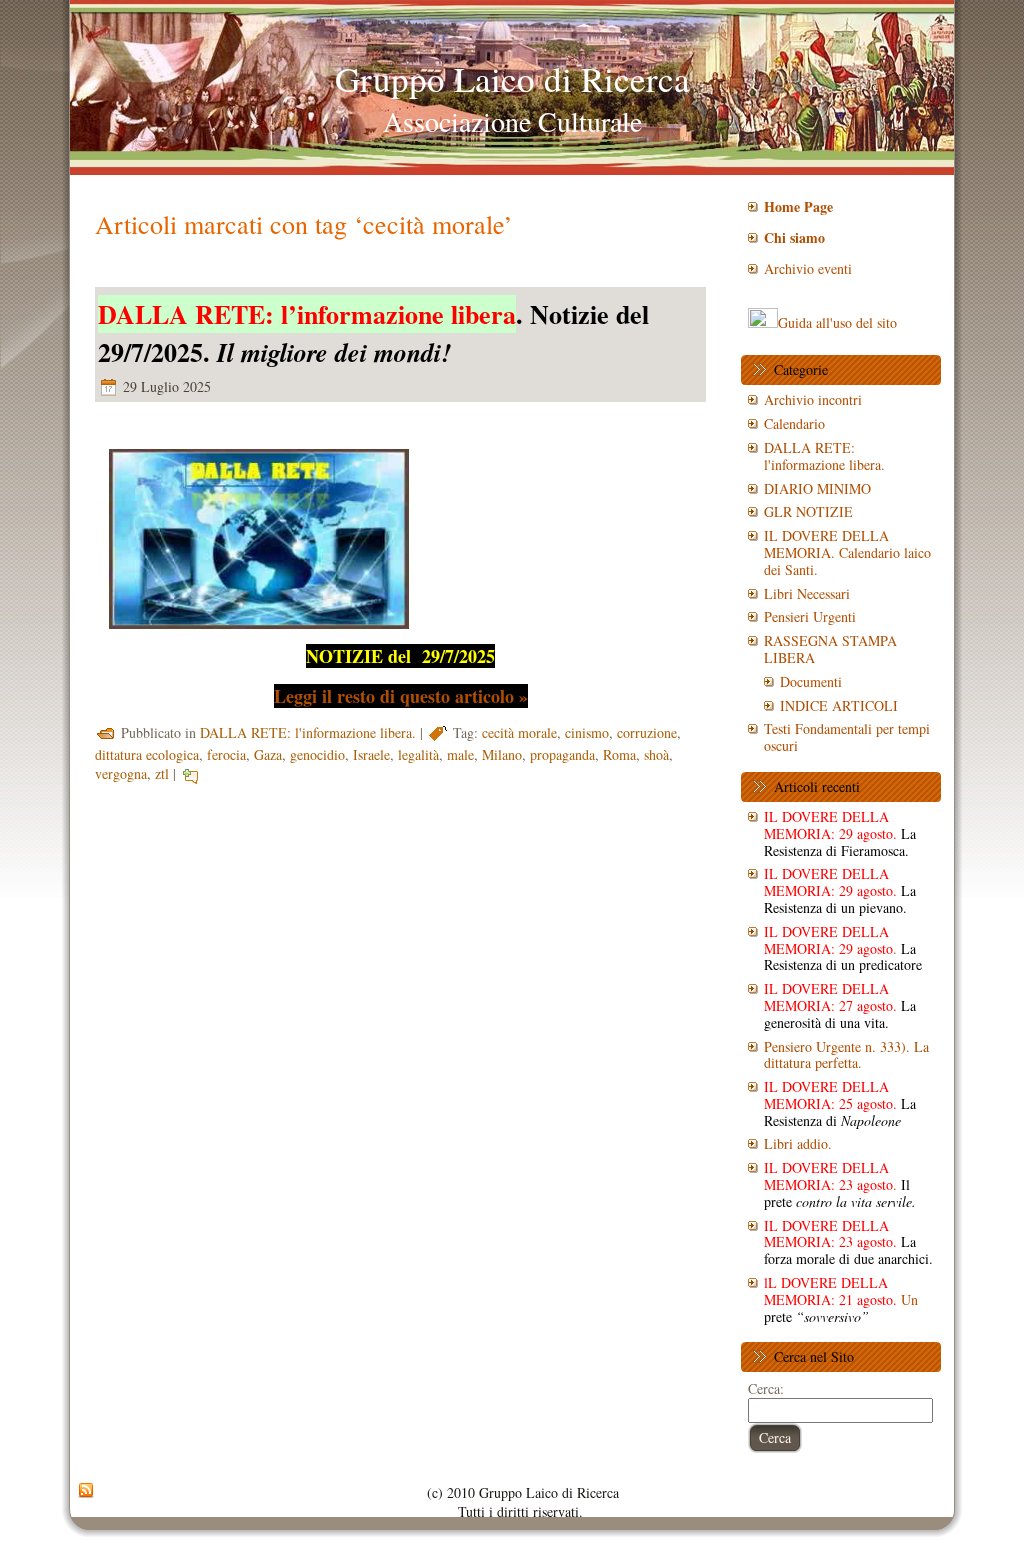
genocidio (317, 754)
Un (841, 1299)
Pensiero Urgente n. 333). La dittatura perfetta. (846, 1055)
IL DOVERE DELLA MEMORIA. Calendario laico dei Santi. (847, 552)
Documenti (811, 681)
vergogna (121, 773)
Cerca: (766, 1388)
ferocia (226, 754)
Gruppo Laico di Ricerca (512, 78)
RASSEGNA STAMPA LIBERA (830, 649)
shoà (656, 754)
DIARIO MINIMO (817, 488)
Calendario (794, 423)
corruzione (647, 732)
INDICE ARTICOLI (839, 705)
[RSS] (86, 1491)
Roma (619, 754)
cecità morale (519, 732)
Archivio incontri (813, 399)
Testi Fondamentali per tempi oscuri (847, 737)
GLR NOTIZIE (808, 511)
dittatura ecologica (147, 754)
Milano (502, 754)
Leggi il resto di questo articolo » (401, 696)
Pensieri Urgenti (810, 616)
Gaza (268, 754)
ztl (162, 773)
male (460, 754)
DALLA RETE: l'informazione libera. (308, 732)
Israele (371, 754)
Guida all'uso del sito (837, 322)
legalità (418, 754)
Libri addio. (798, 1143)
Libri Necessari (807, 593)
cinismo (587, 732)
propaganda (562, 754)
